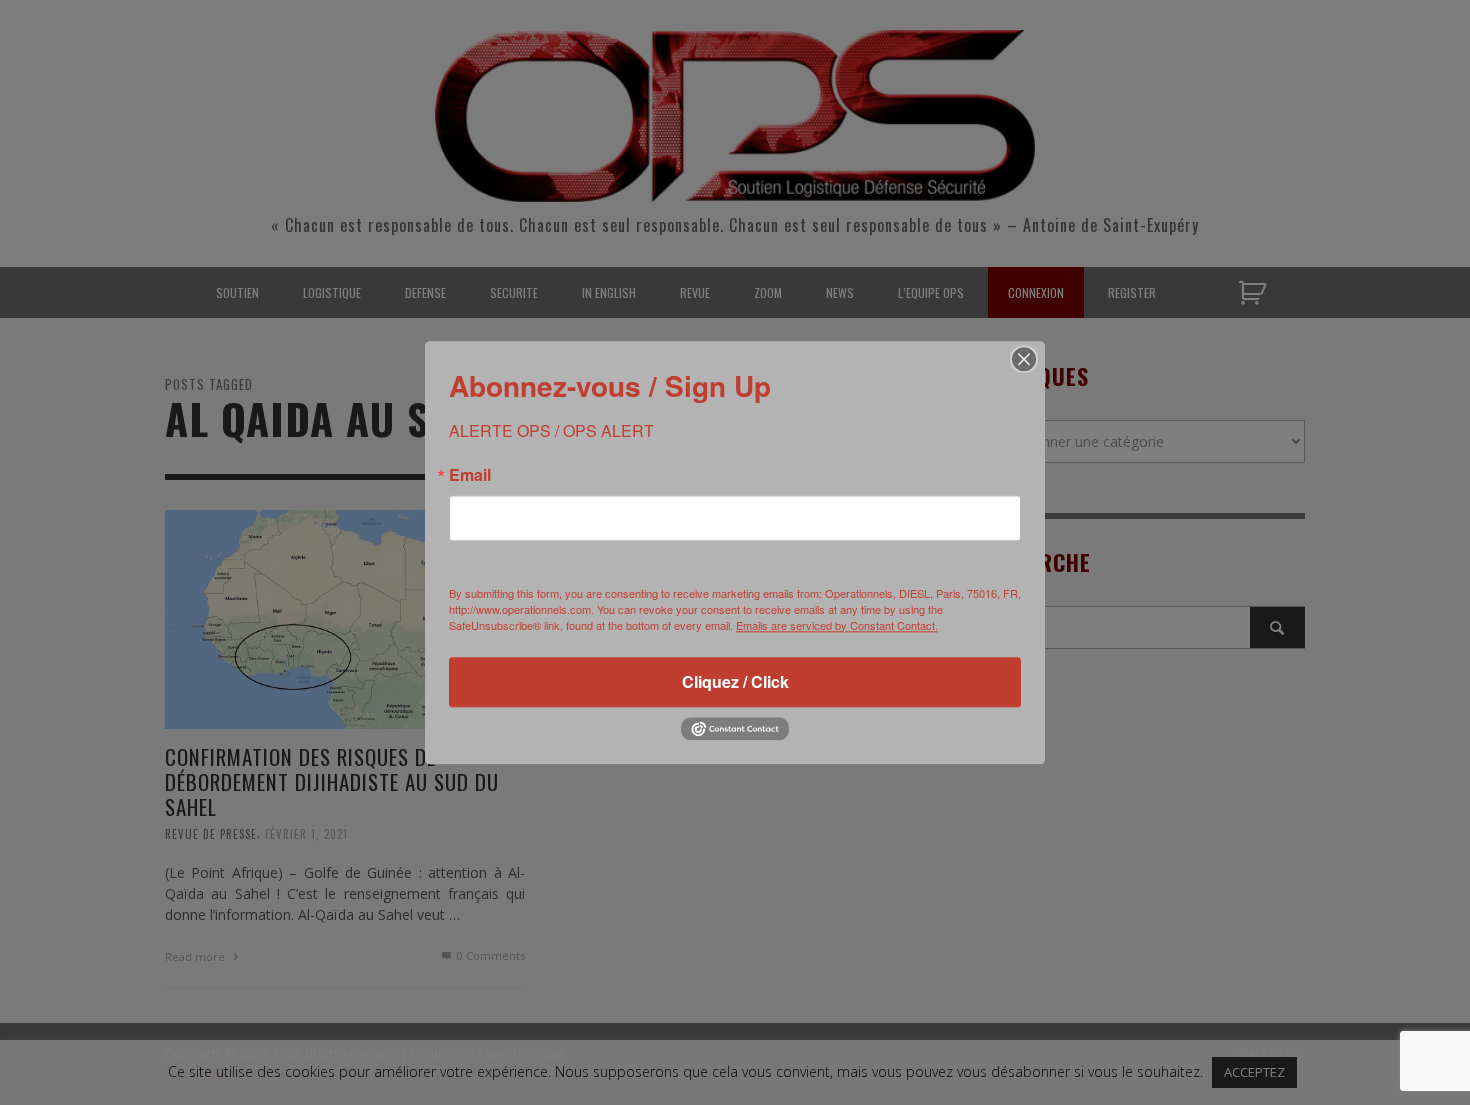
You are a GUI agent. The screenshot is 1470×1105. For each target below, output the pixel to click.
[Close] (1024, 359)
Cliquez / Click (735, 681)
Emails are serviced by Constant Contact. (837, 625)
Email (470, 475)
